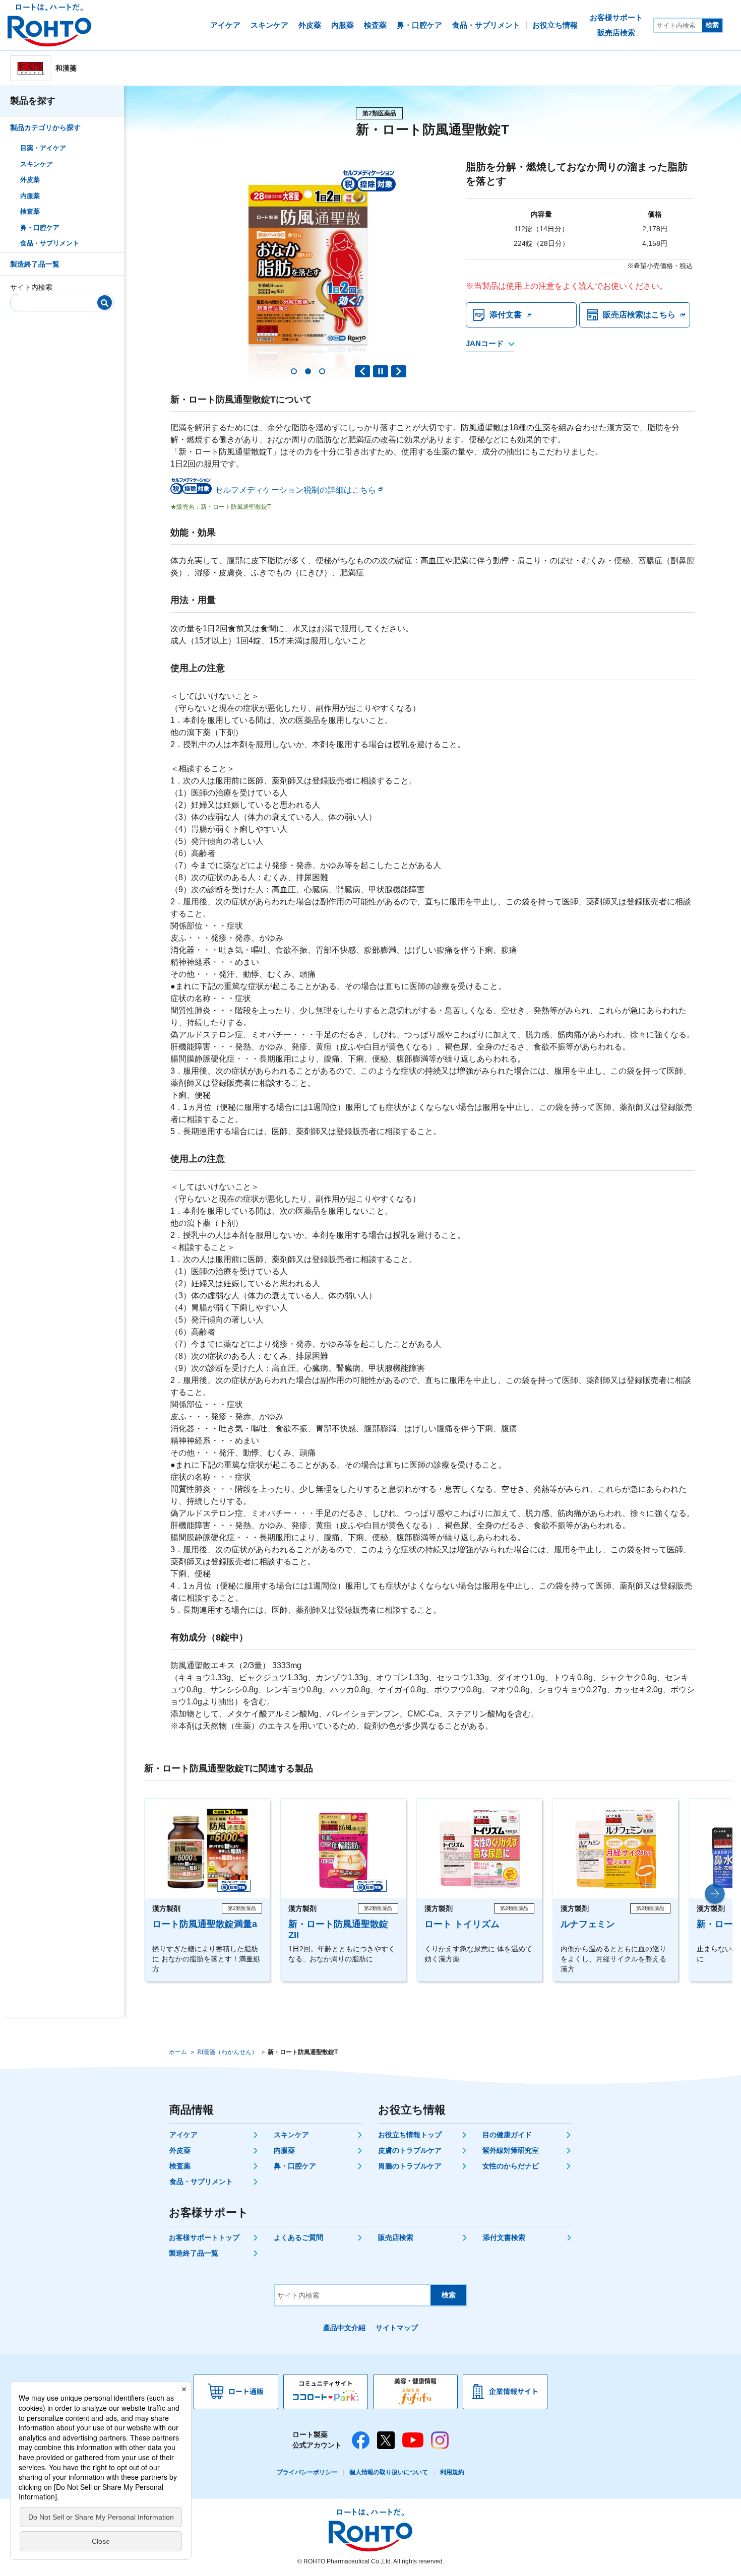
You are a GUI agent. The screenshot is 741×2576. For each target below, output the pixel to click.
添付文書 (506, 315)
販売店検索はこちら (639, 315)
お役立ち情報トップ (410, 2135)
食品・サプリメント (50, 243)
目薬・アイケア (43, 148)
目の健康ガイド (507, 2135)
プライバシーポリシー (307, 2472)
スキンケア (37, 163)
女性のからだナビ (511, 2166)
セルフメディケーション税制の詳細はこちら (295, 490)
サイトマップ (397, 2328)
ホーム (178, 2052)
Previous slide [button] (362, 371)
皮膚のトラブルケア (410, 2150)
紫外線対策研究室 (511, 2150)
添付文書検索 (504, 2237)
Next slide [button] (399, 371)
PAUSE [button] (381, 371)
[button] (294, 371)
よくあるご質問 (298, 2237)
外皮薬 (30, 180)
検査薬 (30, 211)
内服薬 (30, 195)
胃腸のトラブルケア (410, 2166)
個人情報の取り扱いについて (389, 2472)
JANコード (485, 343)
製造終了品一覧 (35, 263)
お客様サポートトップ (204, 2237)
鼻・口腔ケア (40, 227)
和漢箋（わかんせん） (227, 2052)
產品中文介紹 (344, 2328)
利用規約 (452, 2472)
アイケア (183, 2135)
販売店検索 (396, 2237)
